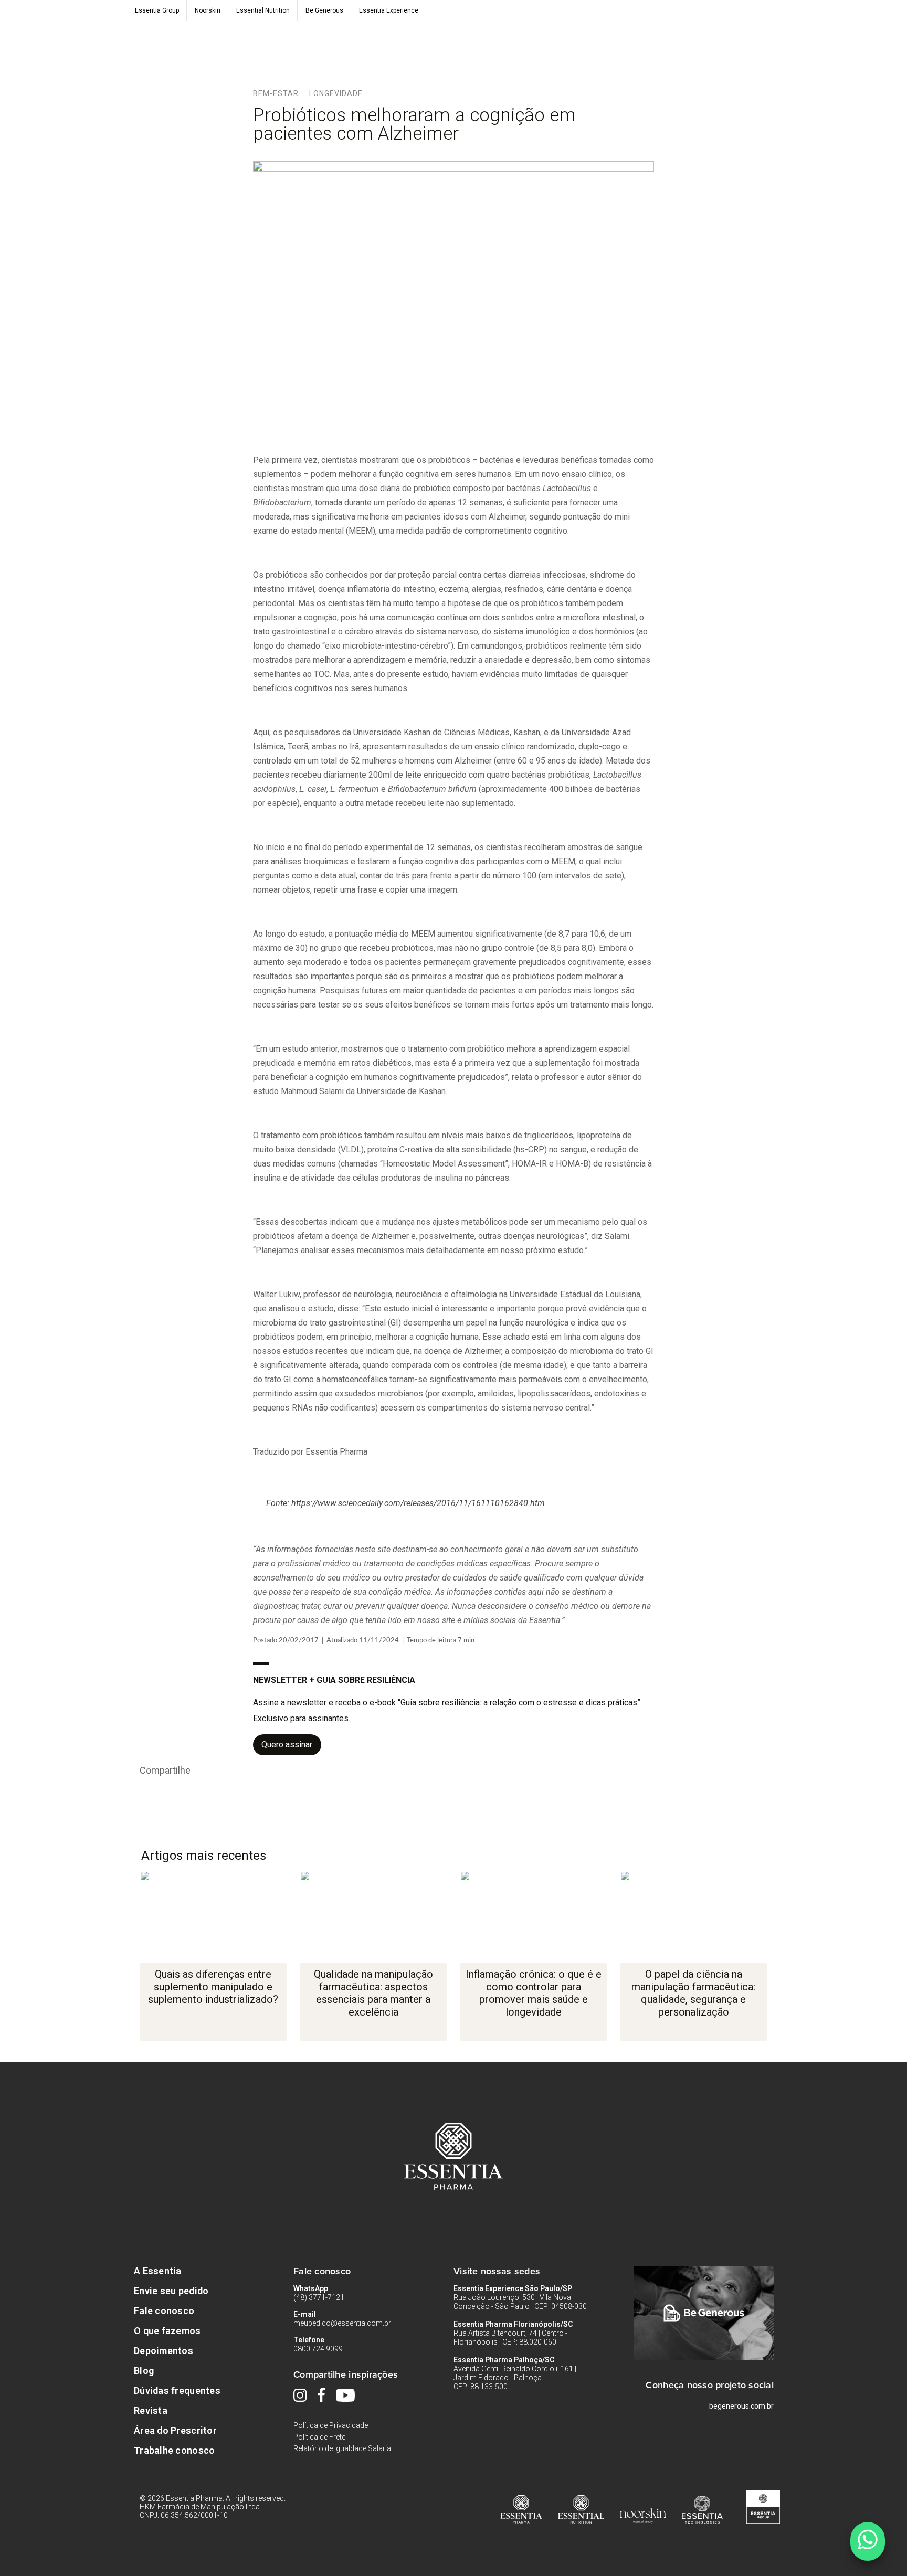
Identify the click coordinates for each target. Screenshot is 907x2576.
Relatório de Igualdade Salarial (343, 2448)
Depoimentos (164, 2351)
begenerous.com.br (741, 2406)
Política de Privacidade (331, 2425)
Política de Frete (319, 2437)
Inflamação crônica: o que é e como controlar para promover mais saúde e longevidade (534, 1993)
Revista (151, 2410)
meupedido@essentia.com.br (342, 2323)
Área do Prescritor (175, 2430)
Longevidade (336, 93)
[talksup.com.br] (867, 2541)
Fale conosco (164, 2311)
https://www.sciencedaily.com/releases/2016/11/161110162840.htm (418, 1503)
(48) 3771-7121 (319, 2297)
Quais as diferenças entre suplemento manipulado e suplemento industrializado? (213, 1987)
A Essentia (158, 2271)
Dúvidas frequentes (177, 2391)
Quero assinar (287, 1745)
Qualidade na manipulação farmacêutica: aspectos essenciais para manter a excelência (373, 1993)
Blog (144, 2371)
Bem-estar (276, 93)
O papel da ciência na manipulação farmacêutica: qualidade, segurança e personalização (693, 1993)
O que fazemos (167, 2331)
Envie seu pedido (171, 2291)
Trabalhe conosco (174, 2450)
